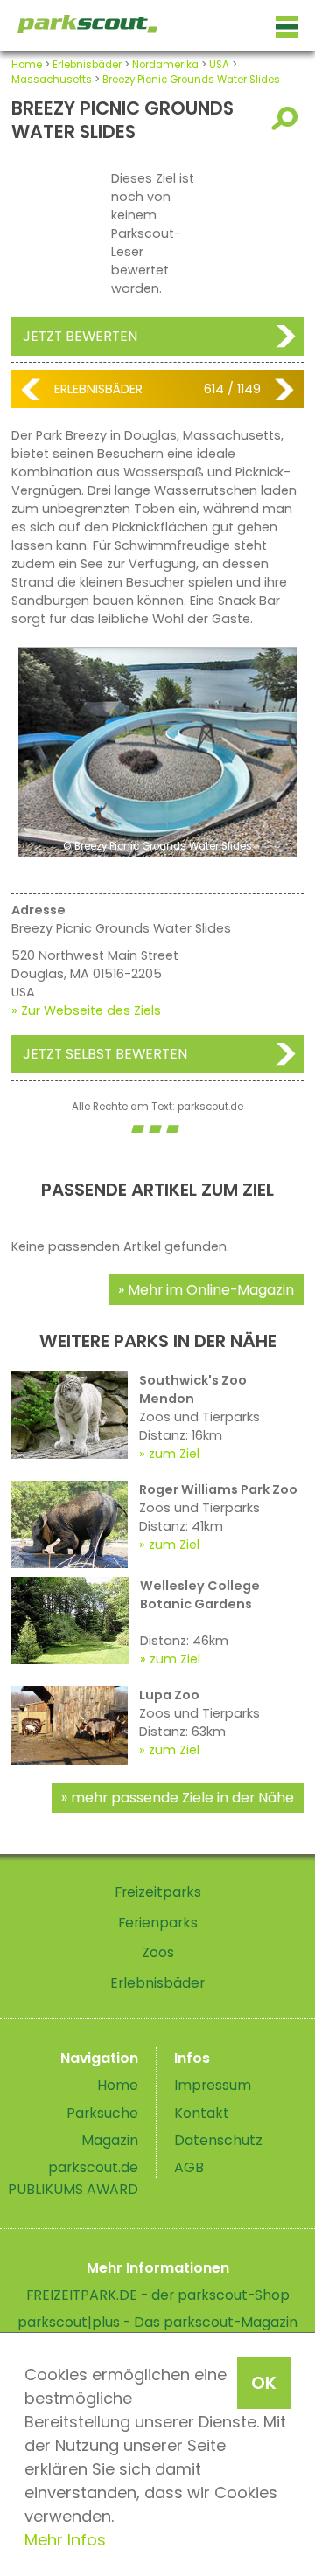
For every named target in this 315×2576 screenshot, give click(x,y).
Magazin (110, 2140)
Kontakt (202, 2113)
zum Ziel (174, 1454)
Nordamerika (165, 65)
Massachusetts (52, 80)
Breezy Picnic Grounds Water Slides (191, 80)
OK (264, 2383)
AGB (189, 2167)
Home (27, 65)
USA (219, 65)
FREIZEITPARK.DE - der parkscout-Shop (158, 2295)
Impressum (213, 2085)
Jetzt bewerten (80, 336)
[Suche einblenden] (287, 118)
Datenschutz (218, 2140)
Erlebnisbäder (87, 65)
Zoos (158, 1952)
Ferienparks (158, 1923)
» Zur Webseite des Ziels (86, 1010)
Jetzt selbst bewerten (105, 1054)
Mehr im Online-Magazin (211, 1290)
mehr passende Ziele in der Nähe (182, 1798)
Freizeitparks (158, 1892)
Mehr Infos (65, 2540)
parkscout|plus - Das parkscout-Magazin (157, 2322)
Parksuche (102, 2113)
